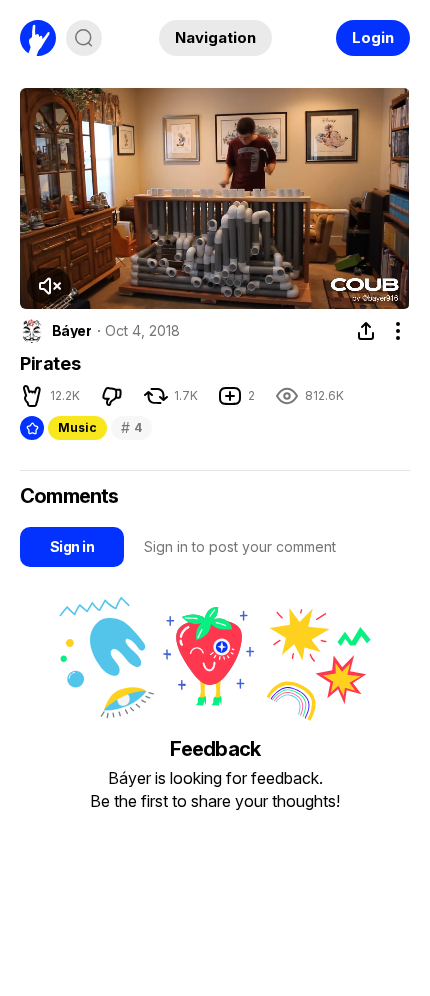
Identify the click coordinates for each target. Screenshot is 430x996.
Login (373, 37)
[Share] (366, 331)
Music (77, 427)
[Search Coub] (84, 38)
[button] (32, 396)
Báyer (71, 331)
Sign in (72, 546)
